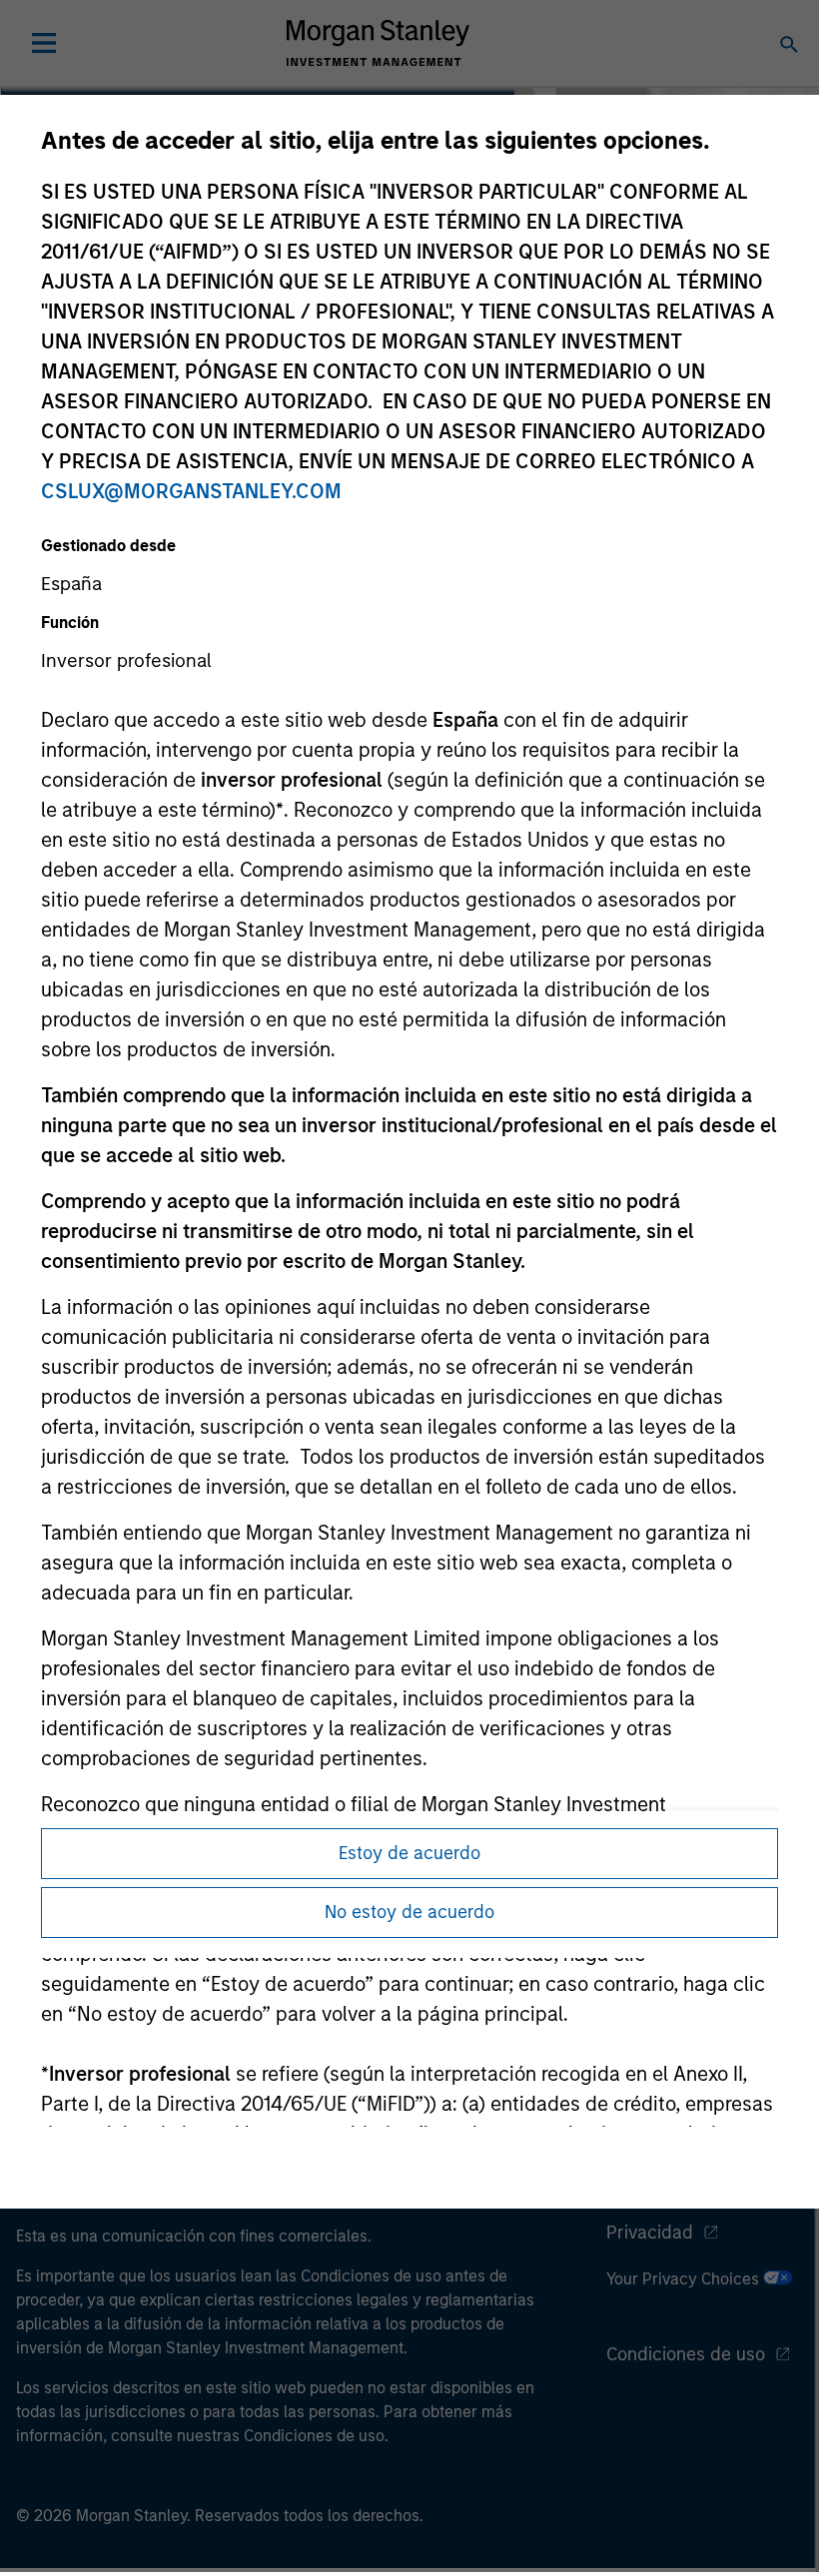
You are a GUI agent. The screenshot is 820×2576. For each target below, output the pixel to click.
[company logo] (378, 43)
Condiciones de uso (686, 2354)
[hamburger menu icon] (44, 43)
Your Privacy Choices (685, 2279)
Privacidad (650, 2233)
